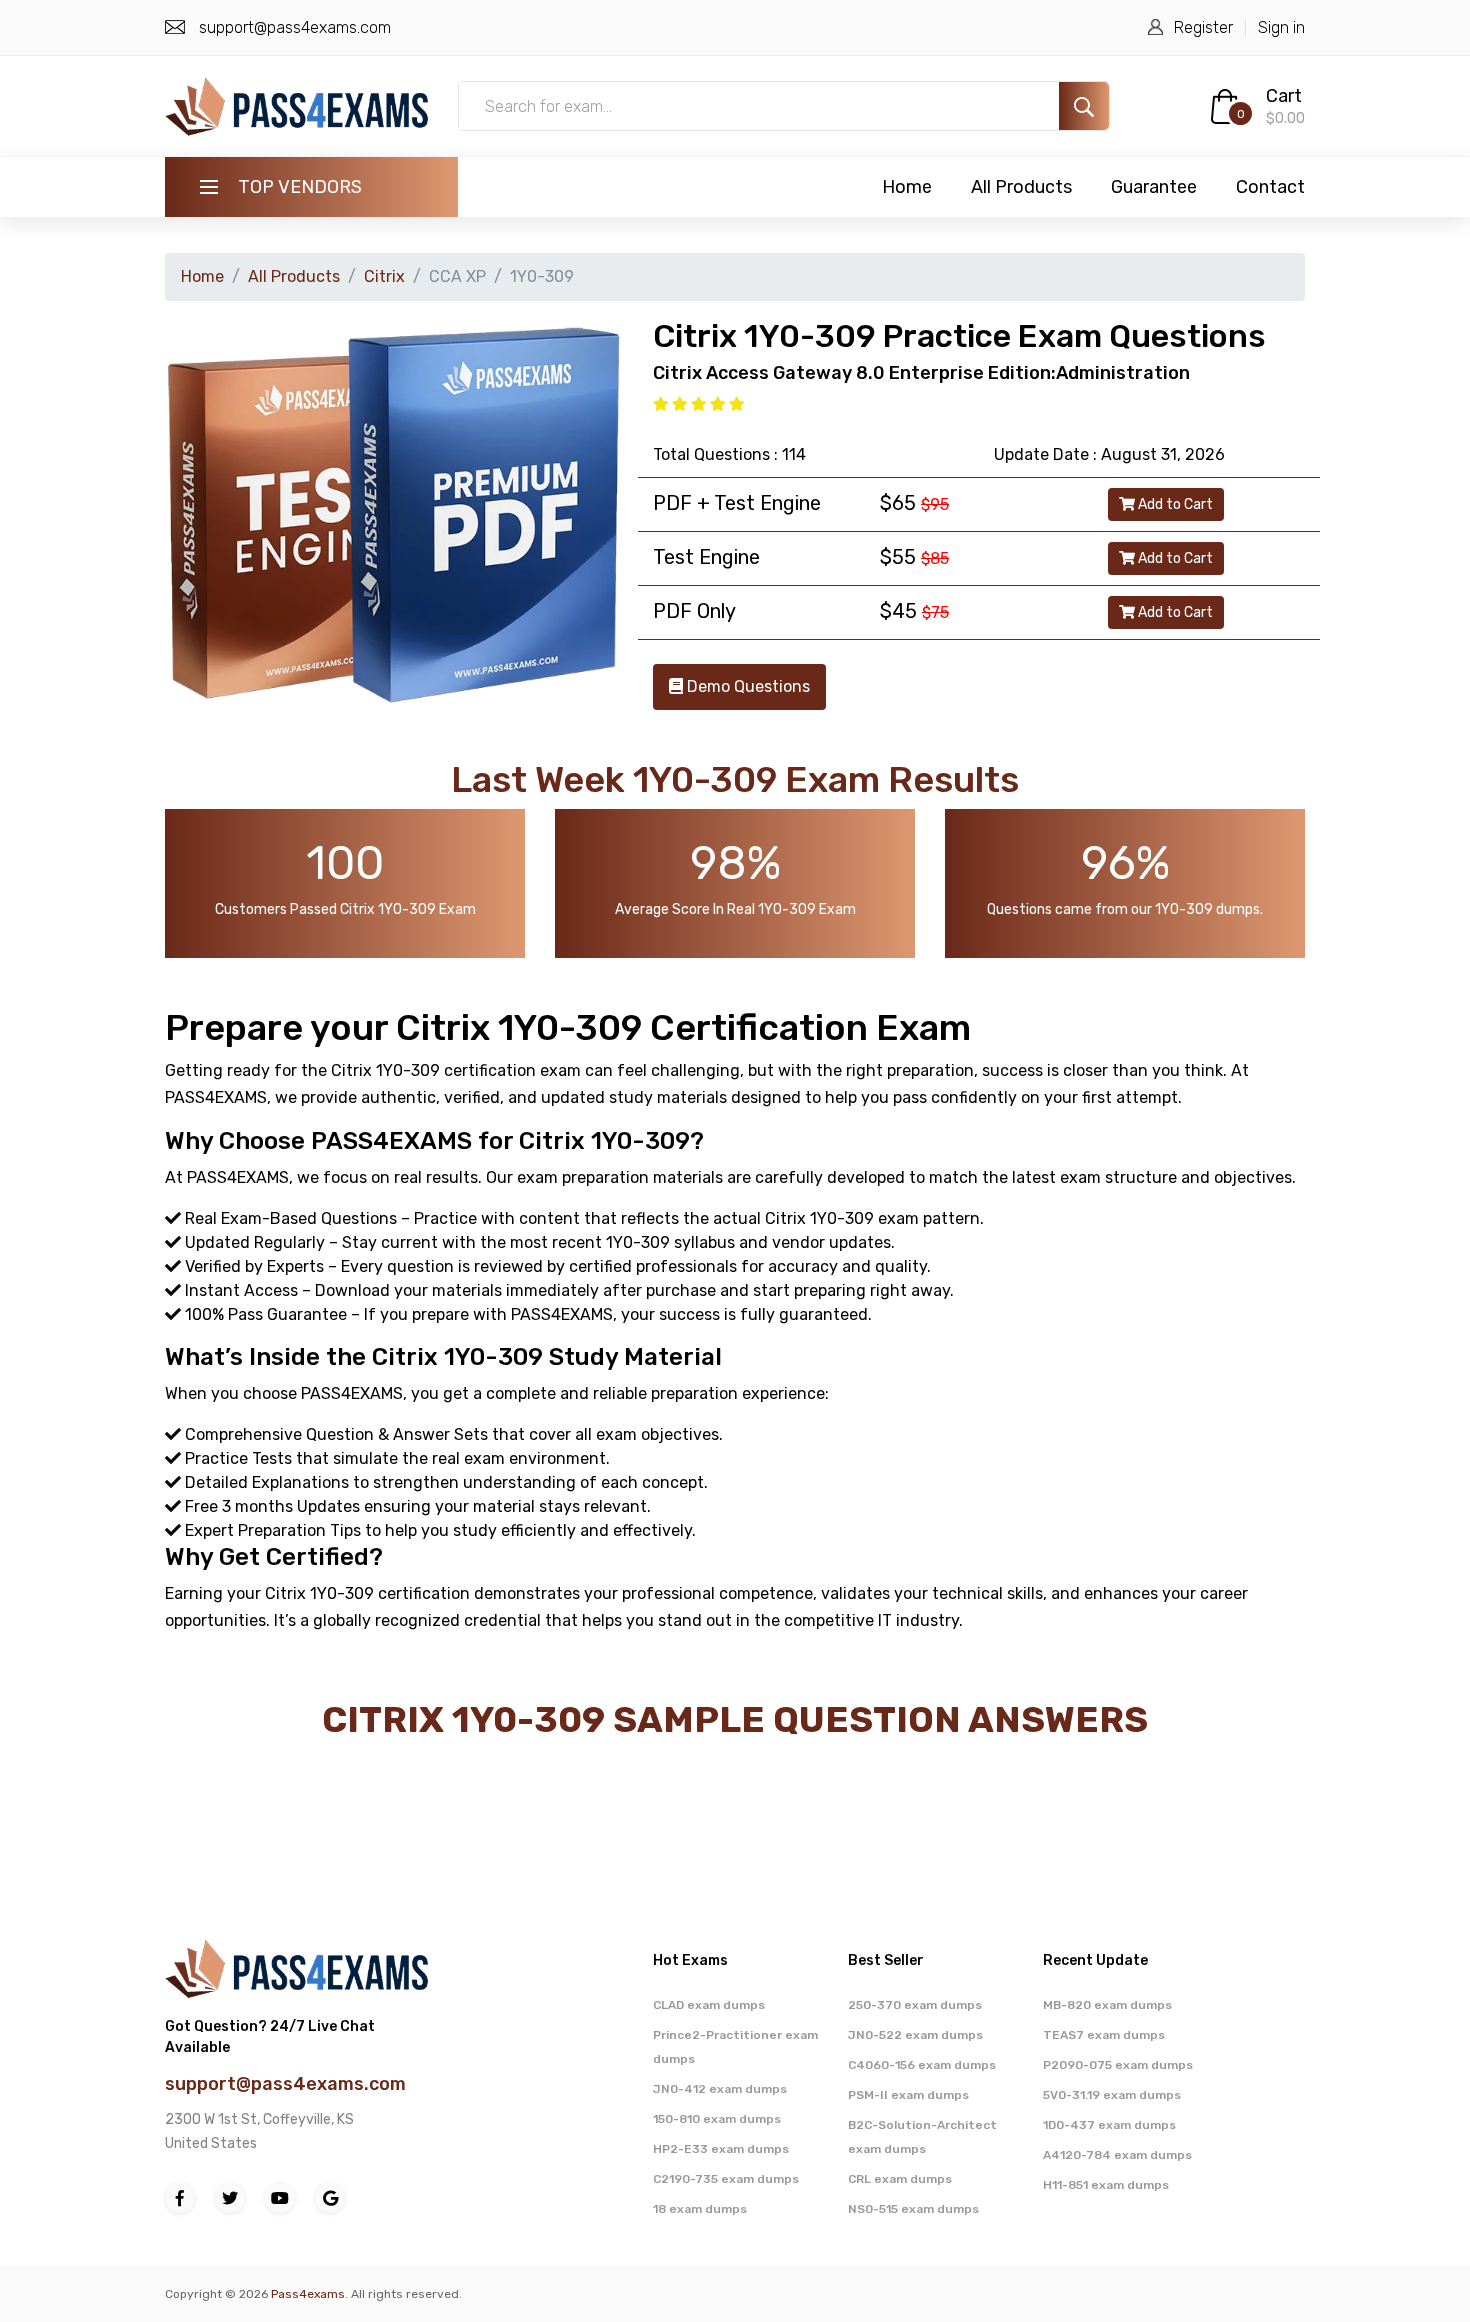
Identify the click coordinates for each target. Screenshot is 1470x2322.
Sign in (1281, 27)
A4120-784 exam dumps (1117, 2155)
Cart (1284, 96)
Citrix (384, 276)
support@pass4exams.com (295, 27)
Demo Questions (746, 686)
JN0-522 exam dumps (915, 2035)
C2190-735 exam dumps (726, 2179)
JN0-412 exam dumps (720, 2089)
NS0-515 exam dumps (913, 2209)
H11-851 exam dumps (1106, 2185)
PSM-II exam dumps (908, 2095)
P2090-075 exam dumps (1118, 2065)
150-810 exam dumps (717, 2119)
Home (907, 187)
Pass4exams (308, 2294)
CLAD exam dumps (709, 2005)
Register (1203, 27)
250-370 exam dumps (915, 2005)
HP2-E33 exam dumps (721, 2149)
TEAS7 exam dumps (1104, 2035)
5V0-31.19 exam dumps (1112, 2095)
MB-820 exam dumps (1107, 2005)
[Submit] (1084, 106)
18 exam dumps (700, 2209)
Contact (1270, 187)
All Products (1021, 187)
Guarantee (1154, 187)
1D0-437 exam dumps (1109, 2125)
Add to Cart (1174, 504)
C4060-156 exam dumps (922, 2065)
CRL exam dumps (900, 2179)
